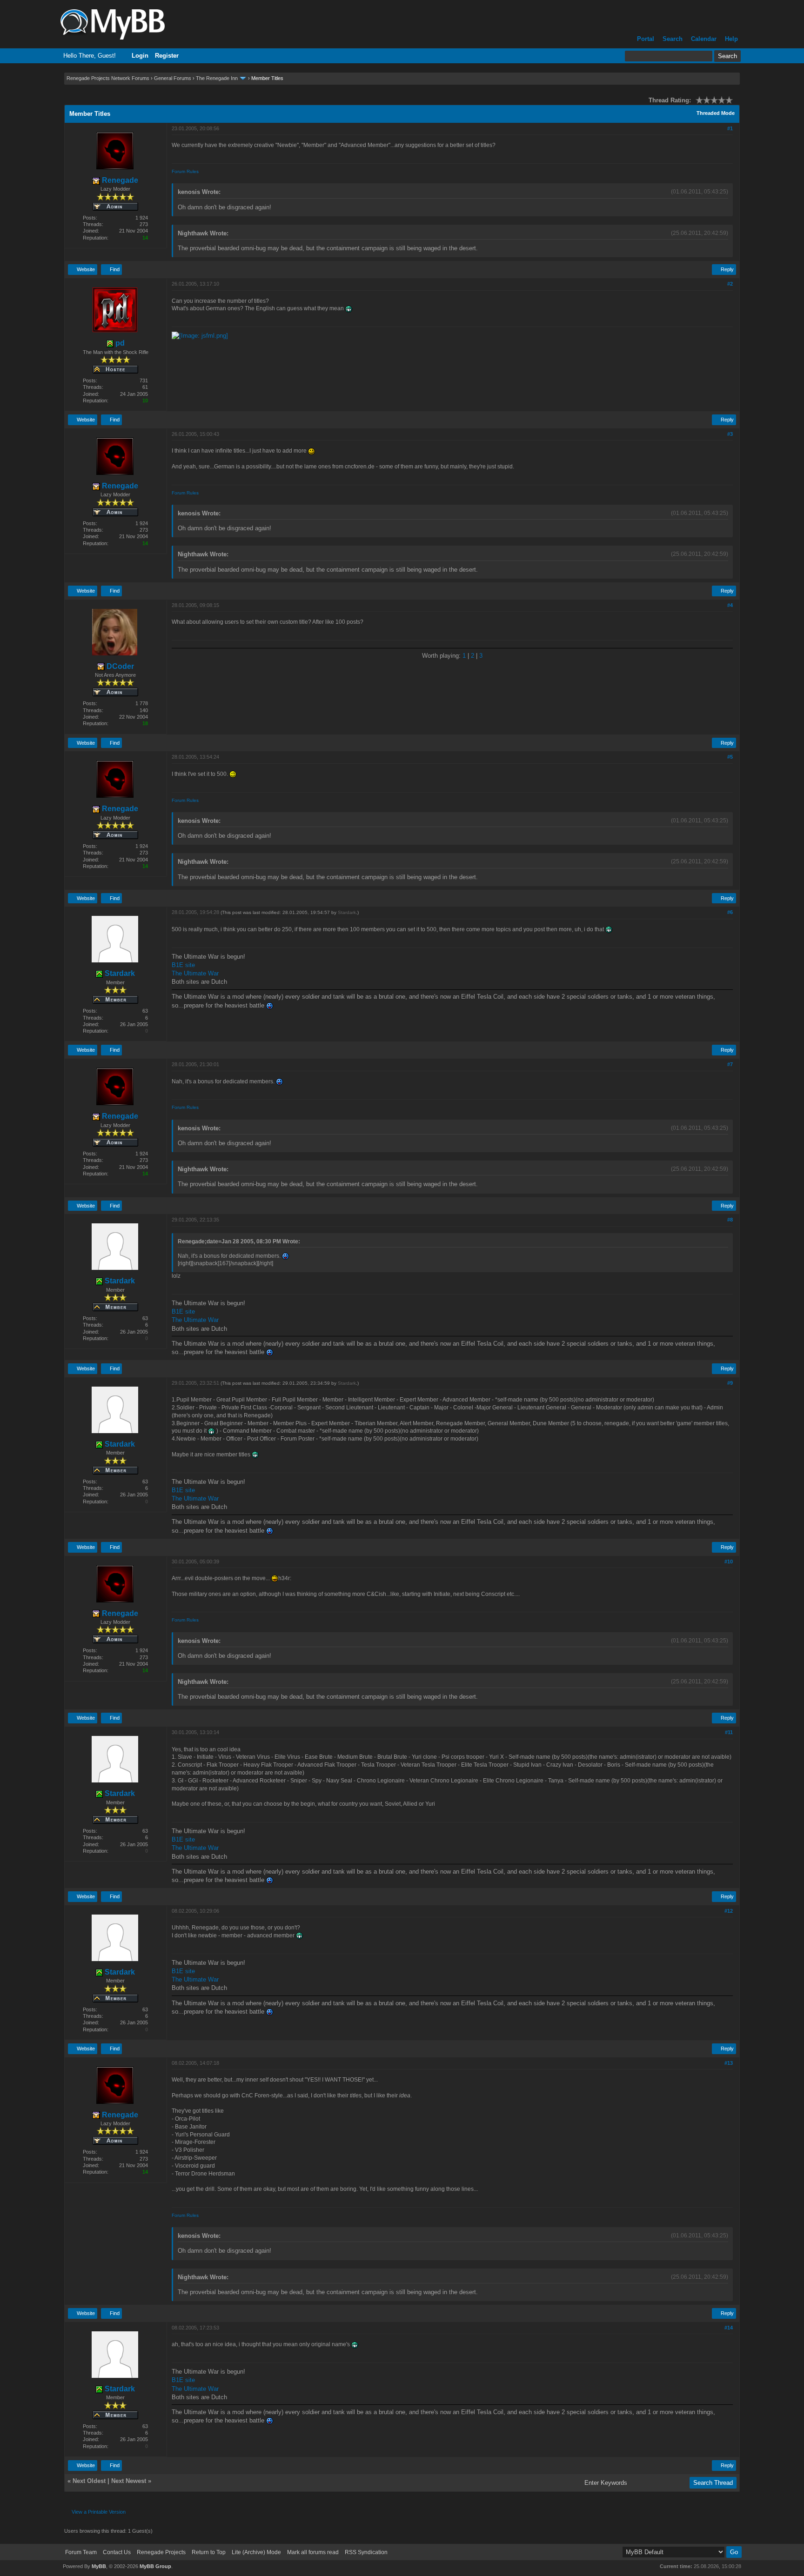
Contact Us (117, 2552)
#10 (729, 1562)
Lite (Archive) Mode (256, 2552)
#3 (730, 434)
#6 (730, 912)
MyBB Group (155, 2566)
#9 (730, 1383)
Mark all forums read (313, 2552)
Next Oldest (89, 2481)
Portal (646, 39)
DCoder (119, 666)
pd (119, 343)
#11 (729, 1732)
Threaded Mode (716, 113)
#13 (729, 2063)
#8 (730, 1220)
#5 (730, 757)
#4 (730, 605)
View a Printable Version (99, 2512)
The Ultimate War (195, 973)
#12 (729, 1911)
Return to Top (209, 2552)
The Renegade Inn (217, 78)
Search (673, 39)
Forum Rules (185, 171)
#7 (730, 1064)
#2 (730, 284)
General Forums (173, 78)
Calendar (704, 39)
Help (731, 39)
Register (167, 56)
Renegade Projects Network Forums (108, 78)
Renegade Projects (161, 2552)
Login (140, 56)
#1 (730, 128)
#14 (729, 2328)
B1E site (183, 965)
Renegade (119, 180)
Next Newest (129, 2481)
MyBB (99, 2566)
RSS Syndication (366, 2552)
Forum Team (81, 2552)
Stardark (119, 973)
